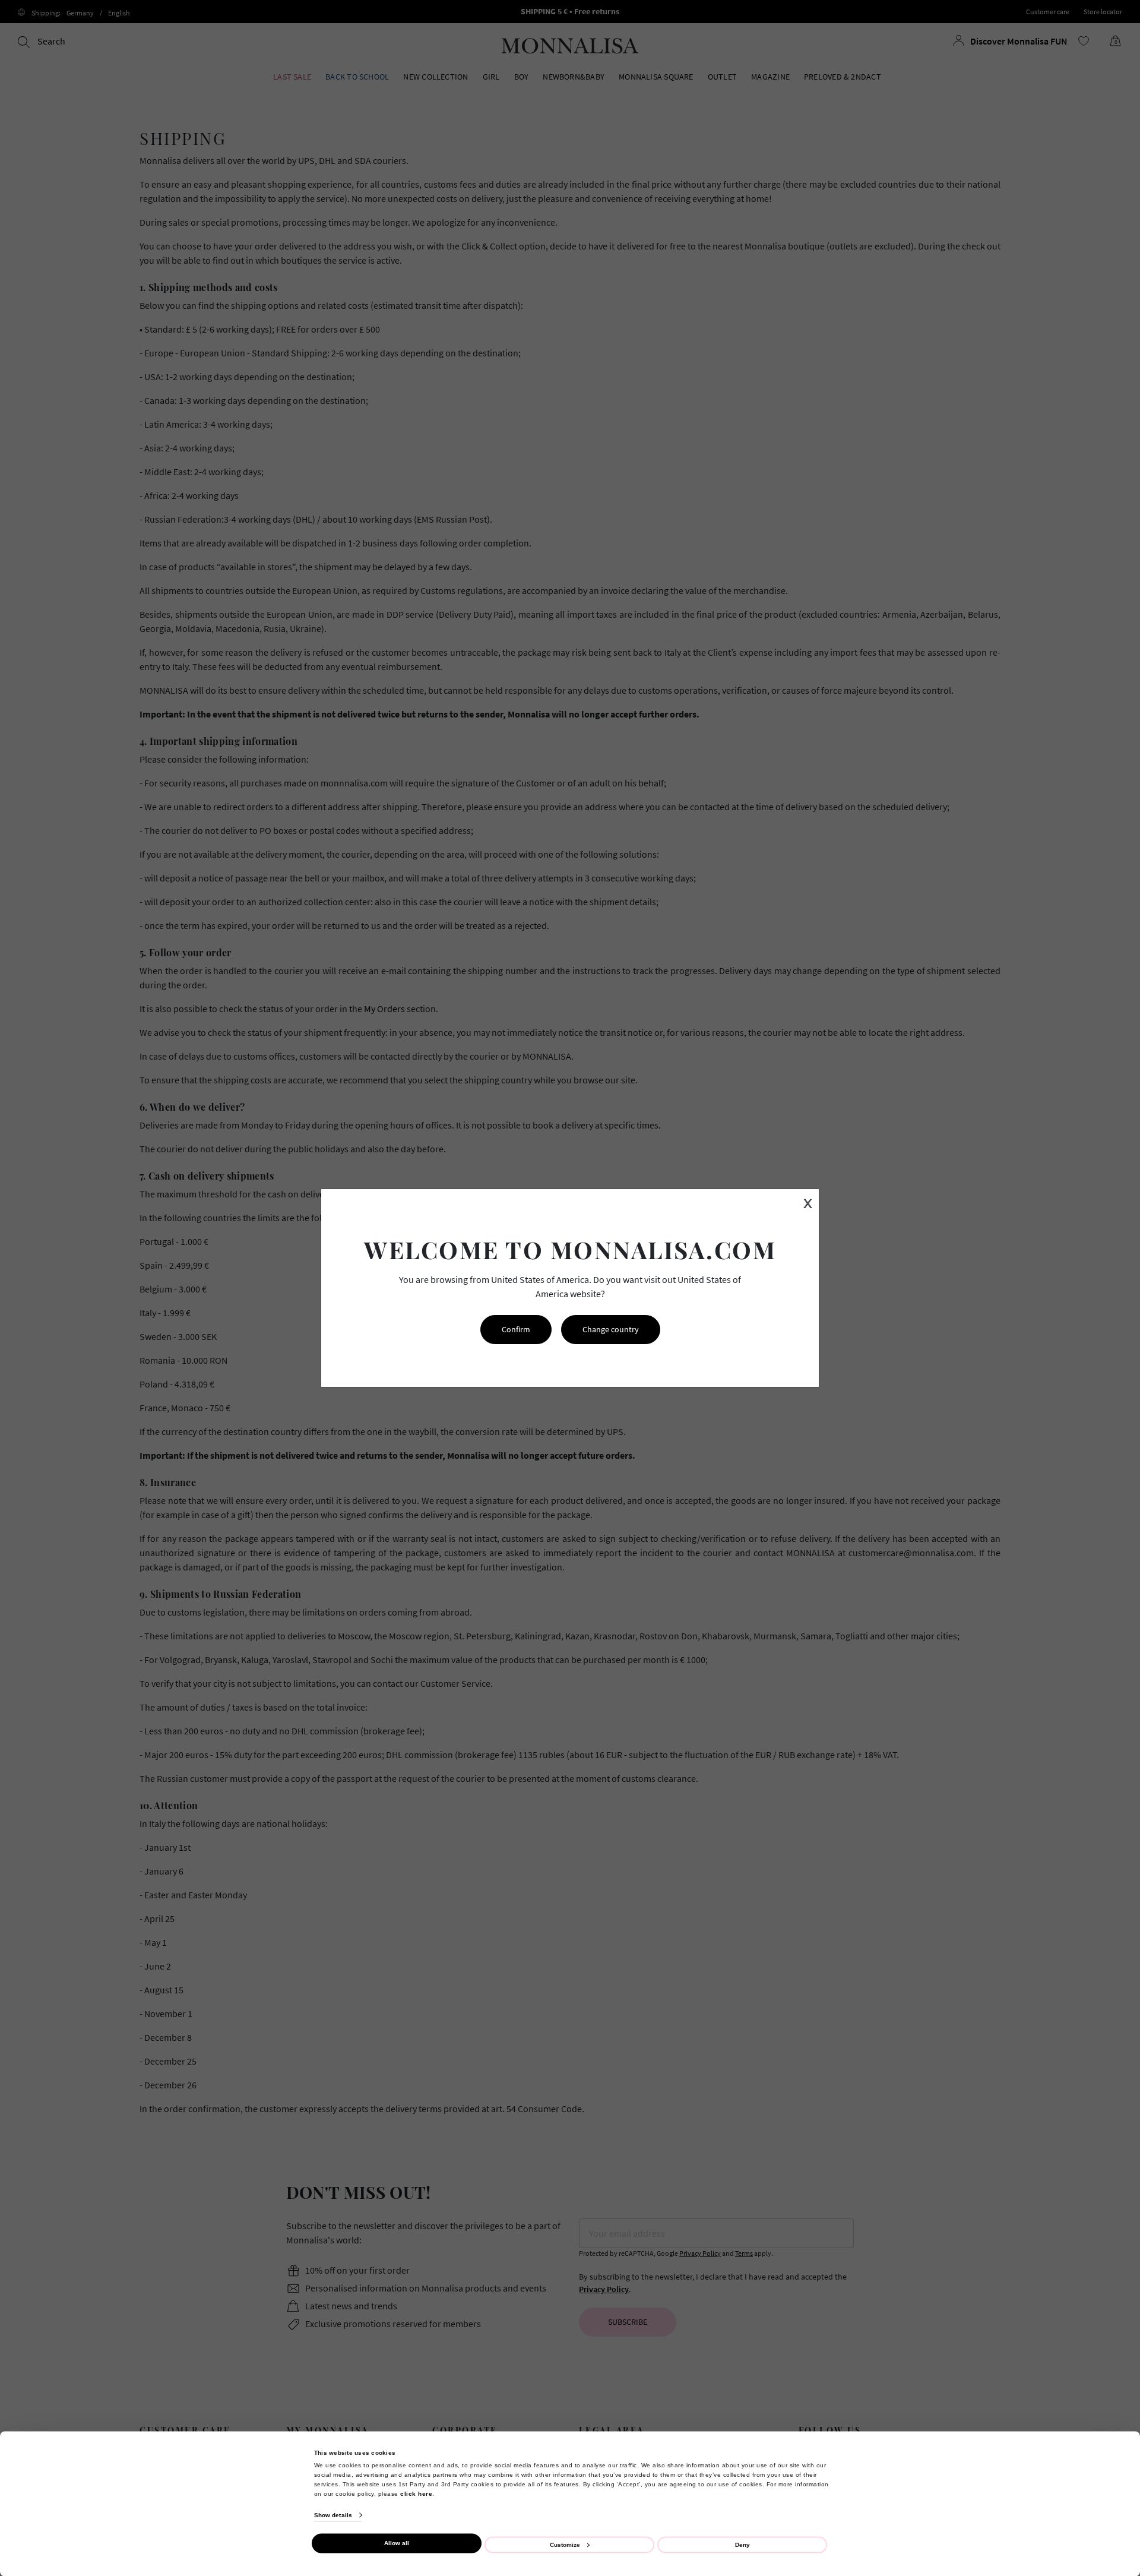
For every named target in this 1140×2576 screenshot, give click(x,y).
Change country (611, 1329)
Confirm (516, 1329)
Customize (565, 2544)
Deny (742, 2544)
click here (416, 2493)
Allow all (397, 2543)
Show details (333, 2515)
